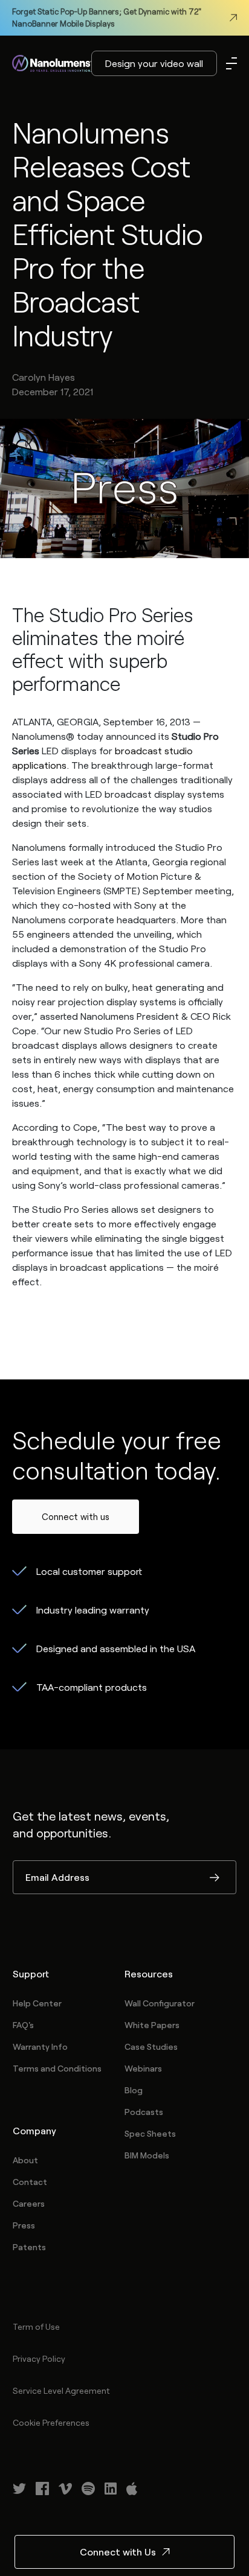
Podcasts (144, 2112)
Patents (29, 2247)
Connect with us (76, 1516)
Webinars (143, 2068)
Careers (29, 2203)
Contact (30, 2182)
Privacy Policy (39, 2358)
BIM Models (147, 2155)
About (25, 2160)
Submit (215, 1878)
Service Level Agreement (61, 2390)
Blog (134, 2090)
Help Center (37, 2003)
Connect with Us (118, 2552)
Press (24, 2225)
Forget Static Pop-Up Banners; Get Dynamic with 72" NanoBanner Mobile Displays (107, 17)
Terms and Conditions (57, 2068)
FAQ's (23, 2025)
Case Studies (151, 2046)
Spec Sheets (150, 2133)
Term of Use (36, 2326)
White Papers (152, 2025)
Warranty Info (40, 2046)
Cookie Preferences (51, 2422)
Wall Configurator (160, 2003)
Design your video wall (154, 63)
